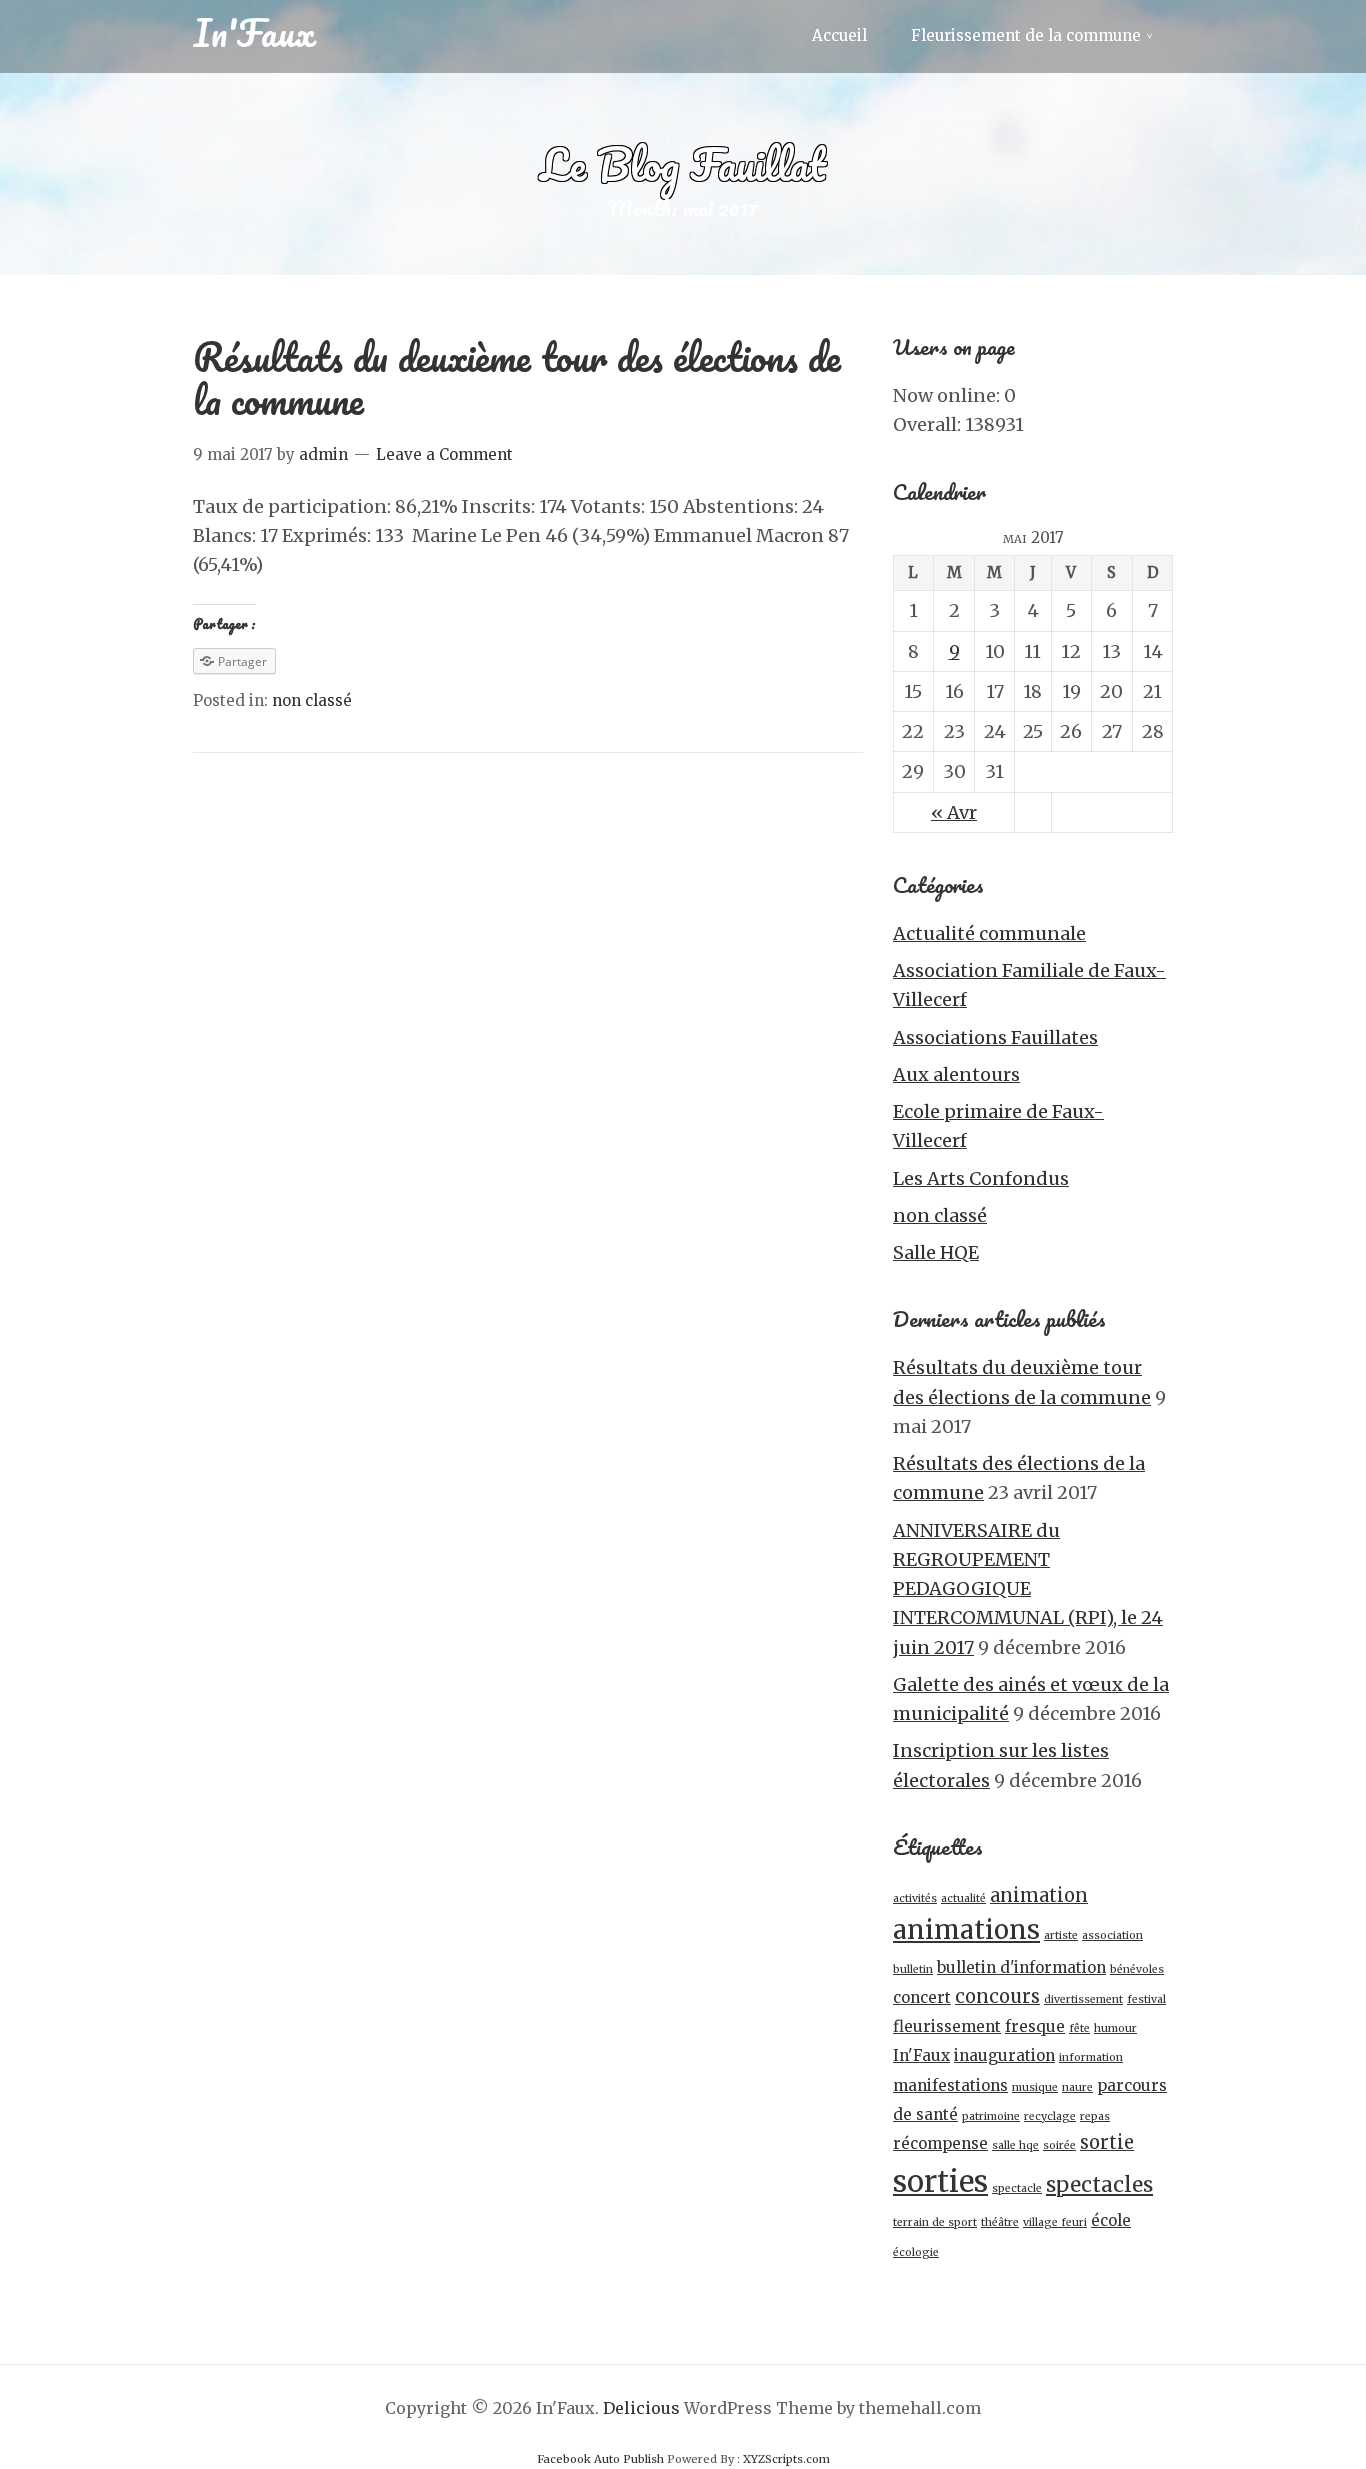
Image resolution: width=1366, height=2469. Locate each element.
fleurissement (947, 2026)
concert (922, 1997)
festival (1146, 1999)
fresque (1035, 2026)
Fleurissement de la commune (1026, 35)
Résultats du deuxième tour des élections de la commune (517, 378)
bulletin (913, 1969)
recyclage (1050, 2116)
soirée (1059, 2145)
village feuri (1055, 2222)
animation (1039, 1895)
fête (1079, 2028)
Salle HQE (936, 1252)
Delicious (641, 2408)
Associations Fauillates (995, 1037)
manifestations (950, 2085)
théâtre (1000, 2222)
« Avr (954, 812)
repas (1095, 2116)
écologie (916, 2252)
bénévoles (1137, 1969)
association (1112, 1935)
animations (966, 1930)
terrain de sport (935, 2222)
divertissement (1083, 1999)
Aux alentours (956, 1074)
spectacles (1099, 2185)
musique (1035, 2087)
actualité (963, 1898)
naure (1077, 2087)
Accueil (839, 35)
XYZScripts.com (786, 2459)
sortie (1107, 2142)
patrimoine (991, 2116)
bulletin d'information (1021, 1967)
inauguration (1004, 2055)
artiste (1061, 1935)
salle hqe (1015, 2145)
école (1111, 2220)
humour (1115, 2028)
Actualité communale (989, 933)
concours (997, 1996)
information (1091, 2057)
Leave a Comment (444, 454)
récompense (940, 2143)
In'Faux (254, 32)
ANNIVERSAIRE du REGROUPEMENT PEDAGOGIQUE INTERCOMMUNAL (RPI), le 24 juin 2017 (1028, 1589)
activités (915, 1898)
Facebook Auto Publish (600, 2459)
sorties (940, 2181)
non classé (312, 700)
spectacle (1017, 2188)
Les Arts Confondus (981, 1178)
